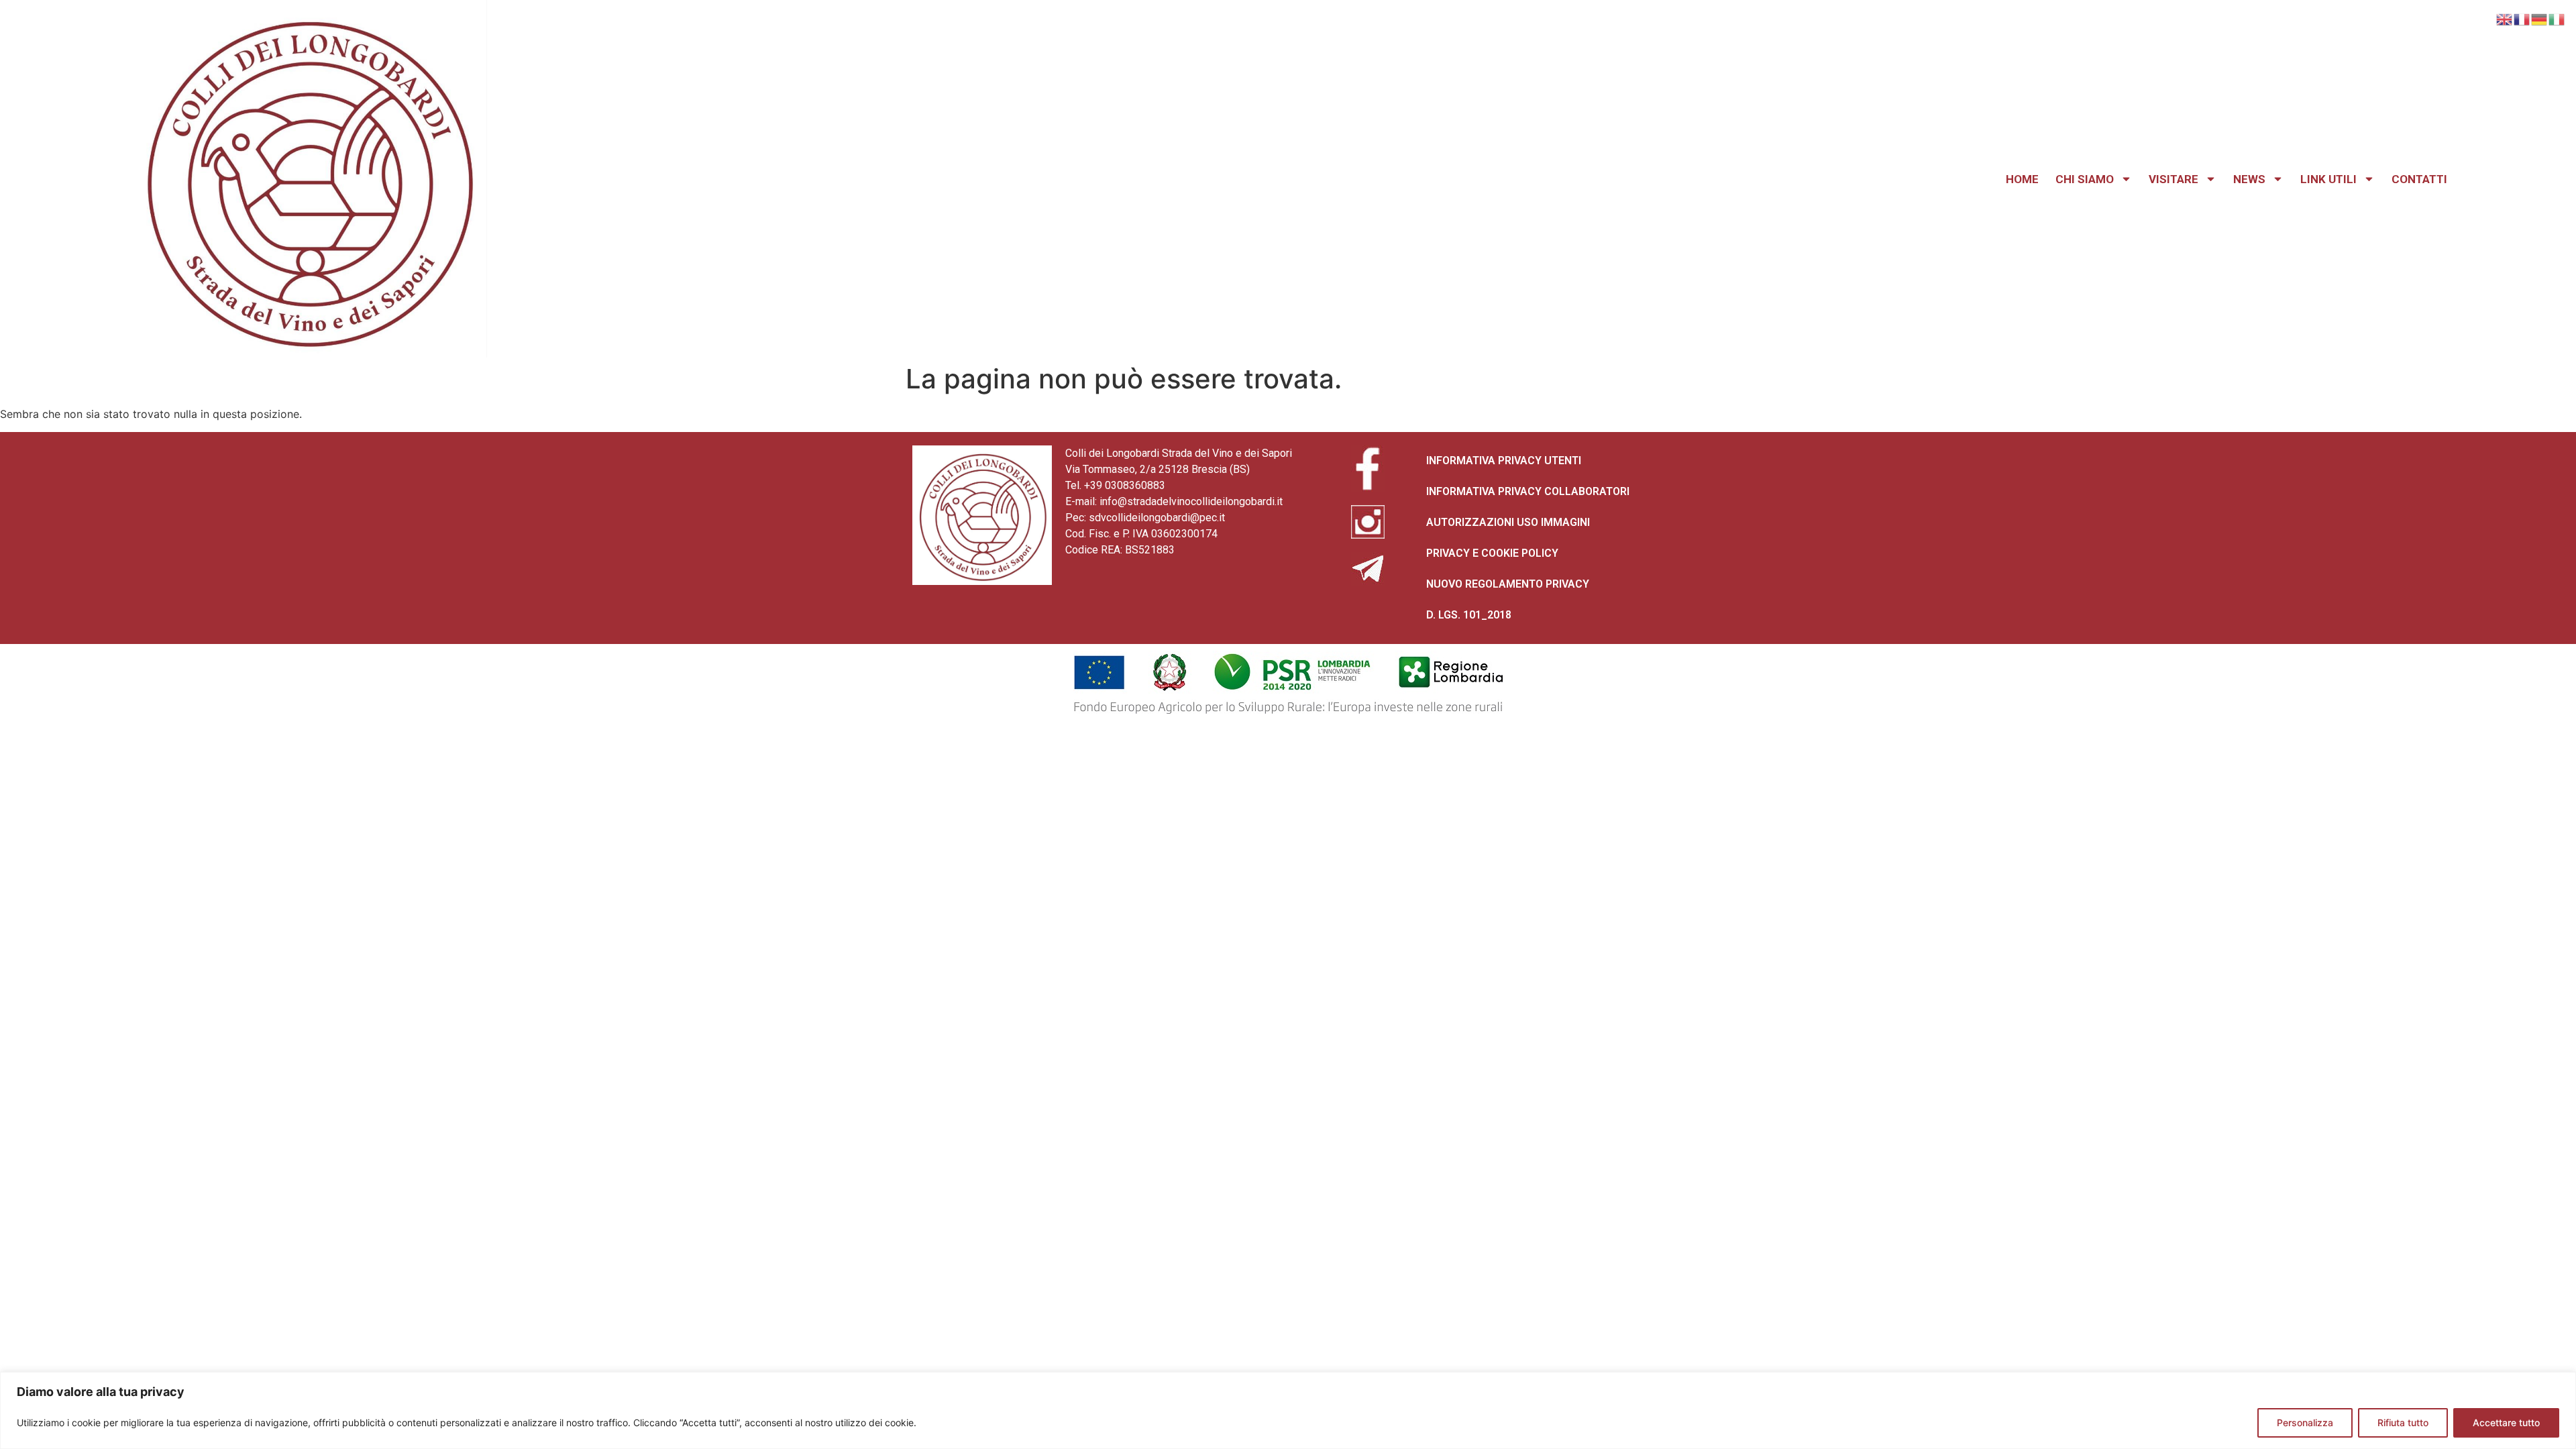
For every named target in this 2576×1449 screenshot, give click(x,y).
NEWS (2249, 179)
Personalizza (2305, 1423)
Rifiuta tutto (2403, 1423)
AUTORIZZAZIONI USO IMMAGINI (1508, 522)
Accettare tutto (2506, 1423)
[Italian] (2557, 18)
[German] (2540, 18)
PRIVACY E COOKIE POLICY (1492, 553)
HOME (2022, 179)
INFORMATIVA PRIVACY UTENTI (1504, 461)
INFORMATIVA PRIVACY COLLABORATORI (1528, 491)
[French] (2522, 18)
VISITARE (2173, 179)
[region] (1288, 1410)
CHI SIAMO (2085, 179)
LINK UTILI (2328, 179)
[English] (2505, 18)
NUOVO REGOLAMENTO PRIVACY (1508, 584)
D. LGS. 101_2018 (1469, 615)
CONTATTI (2419, 179)
